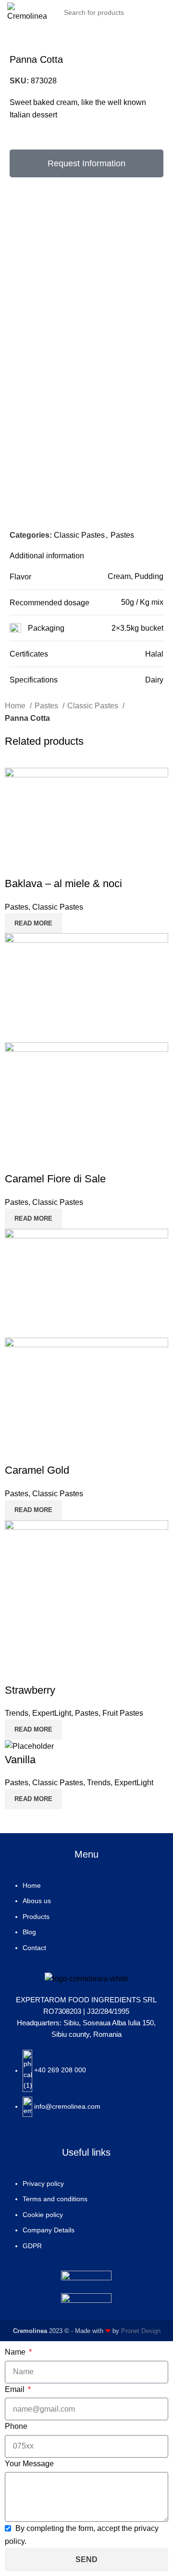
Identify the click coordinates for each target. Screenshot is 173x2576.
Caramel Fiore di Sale (55, 1179)
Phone (16, 2426)
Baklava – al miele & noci (63, 884)
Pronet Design (141, 2331)
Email (16, 2389)
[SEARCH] (138, 12)
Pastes (122, 535)
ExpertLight (52, 1713)
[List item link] (86, 1921)
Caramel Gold (37, 1470)
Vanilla (20, 1760)
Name (16, 2352)
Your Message (29, 2464)
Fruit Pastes (123, 1713)
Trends (17, 1713)
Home (16, 706)
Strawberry (30, 1690)
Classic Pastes (79, 535)
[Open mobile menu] (162, 12)
